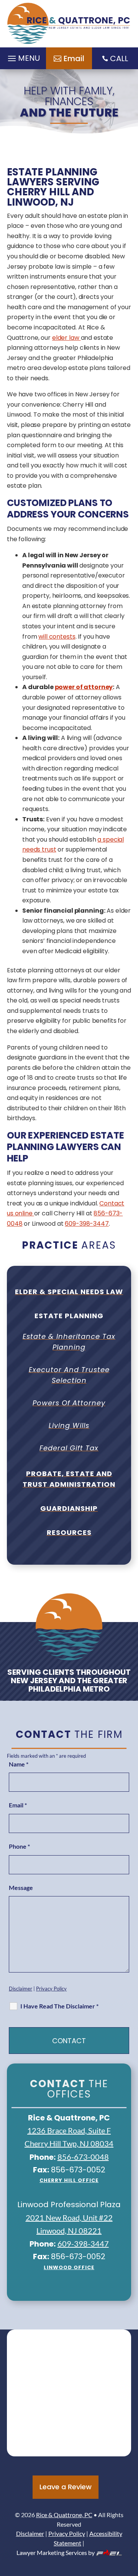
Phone (19, 1846)
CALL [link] (119, 58)
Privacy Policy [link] (51, 1989)
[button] (130, 2521)
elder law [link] (67, 338)
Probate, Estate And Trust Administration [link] (69, 1479)
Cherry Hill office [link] (69, 2180)
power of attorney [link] (84, 687)
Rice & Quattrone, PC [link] (64, 2515)
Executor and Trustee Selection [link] (69, 1375)
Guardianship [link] (69, 1508)
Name (19, 1764)
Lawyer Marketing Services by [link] (56, 2552)
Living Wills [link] (69, 1425)
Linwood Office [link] (69, 2267)
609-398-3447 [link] (87, 1224)
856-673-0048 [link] (83, 2157)
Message (21, 1887)
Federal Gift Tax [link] (69, 1448)
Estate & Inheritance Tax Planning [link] (69, 1342)
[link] (69, 24)
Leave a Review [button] (66, 2487)
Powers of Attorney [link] (69, 1403)
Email (18, 1805)
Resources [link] (69, 1532)
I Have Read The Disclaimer (59, 2006)
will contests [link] (57, 637)
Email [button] (74, 58)
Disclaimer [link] (21, 1989)
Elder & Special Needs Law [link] (69, 1292)
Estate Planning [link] (69, 1316)
